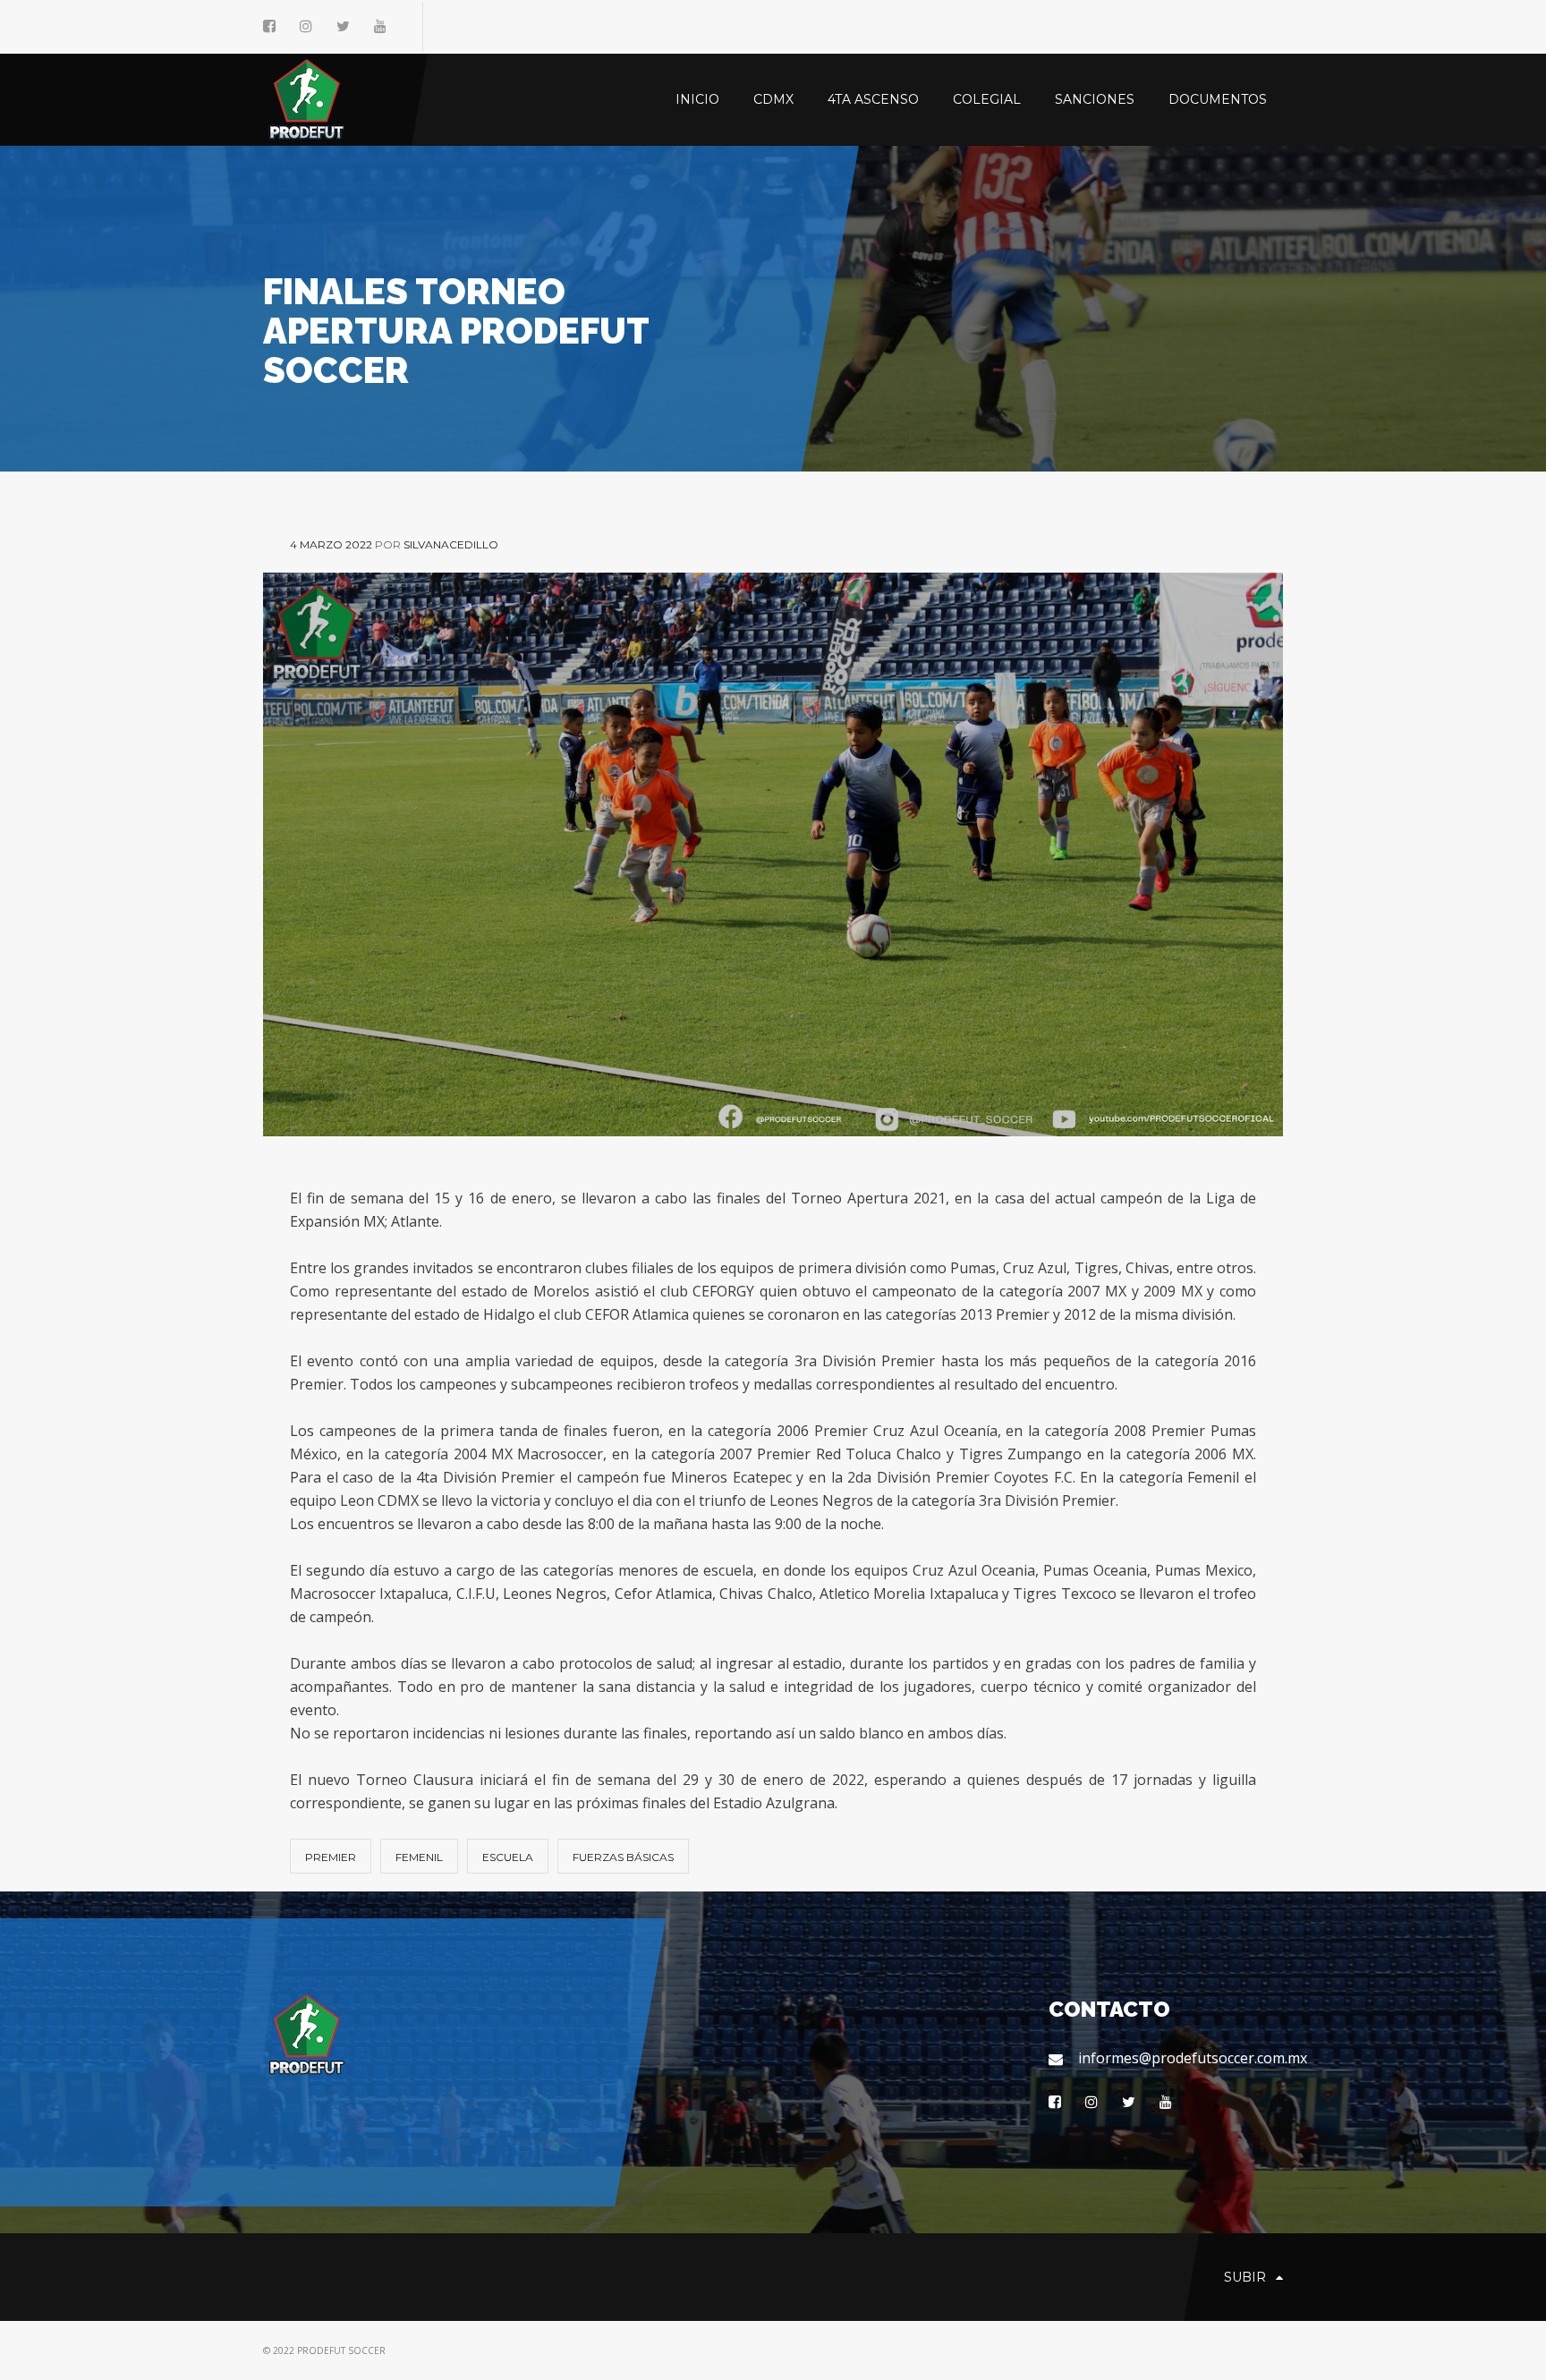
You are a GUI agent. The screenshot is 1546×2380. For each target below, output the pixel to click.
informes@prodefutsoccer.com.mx (1181, 2058)
